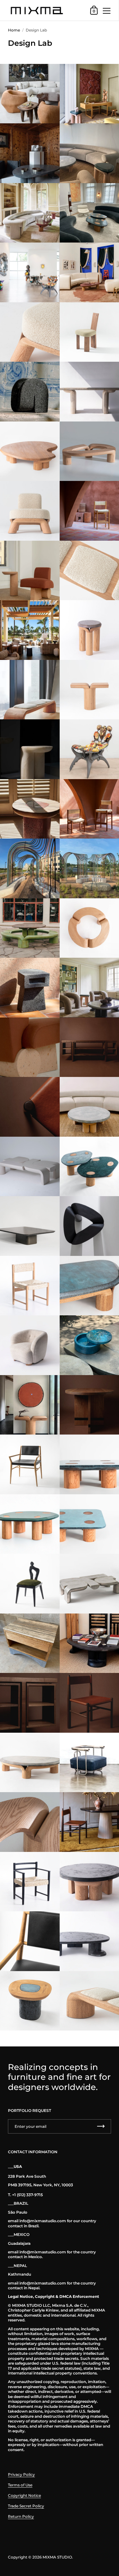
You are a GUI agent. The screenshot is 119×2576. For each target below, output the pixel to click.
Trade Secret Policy (26, 2506)
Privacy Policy (21, 2474)
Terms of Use (20, 2485)
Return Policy (21, 2516)
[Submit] (101, 2126)
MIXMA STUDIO (57, 2557)
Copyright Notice (24, 2495)
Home (14, 30)
